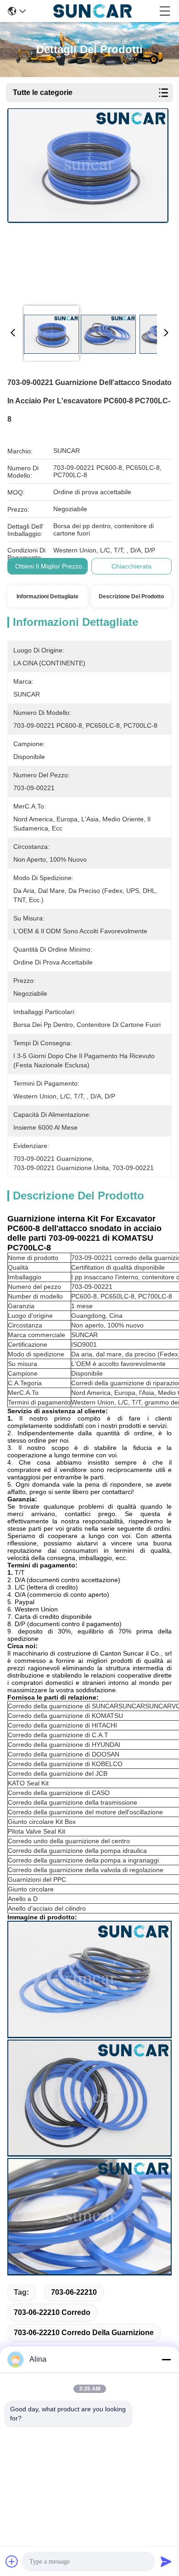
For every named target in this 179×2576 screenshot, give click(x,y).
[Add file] (12, 2561)
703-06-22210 (74, 2292)
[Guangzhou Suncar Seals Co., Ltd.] (92, 11)
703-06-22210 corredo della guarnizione (84, 2333)
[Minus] (166, 2359)
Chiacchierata (131, 566)
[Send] (166, 2561)
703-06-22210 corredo (52, 2312)
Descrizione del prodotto (131, 597)
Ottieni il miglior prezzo (49, 566)
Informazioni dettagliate (48, 597)
